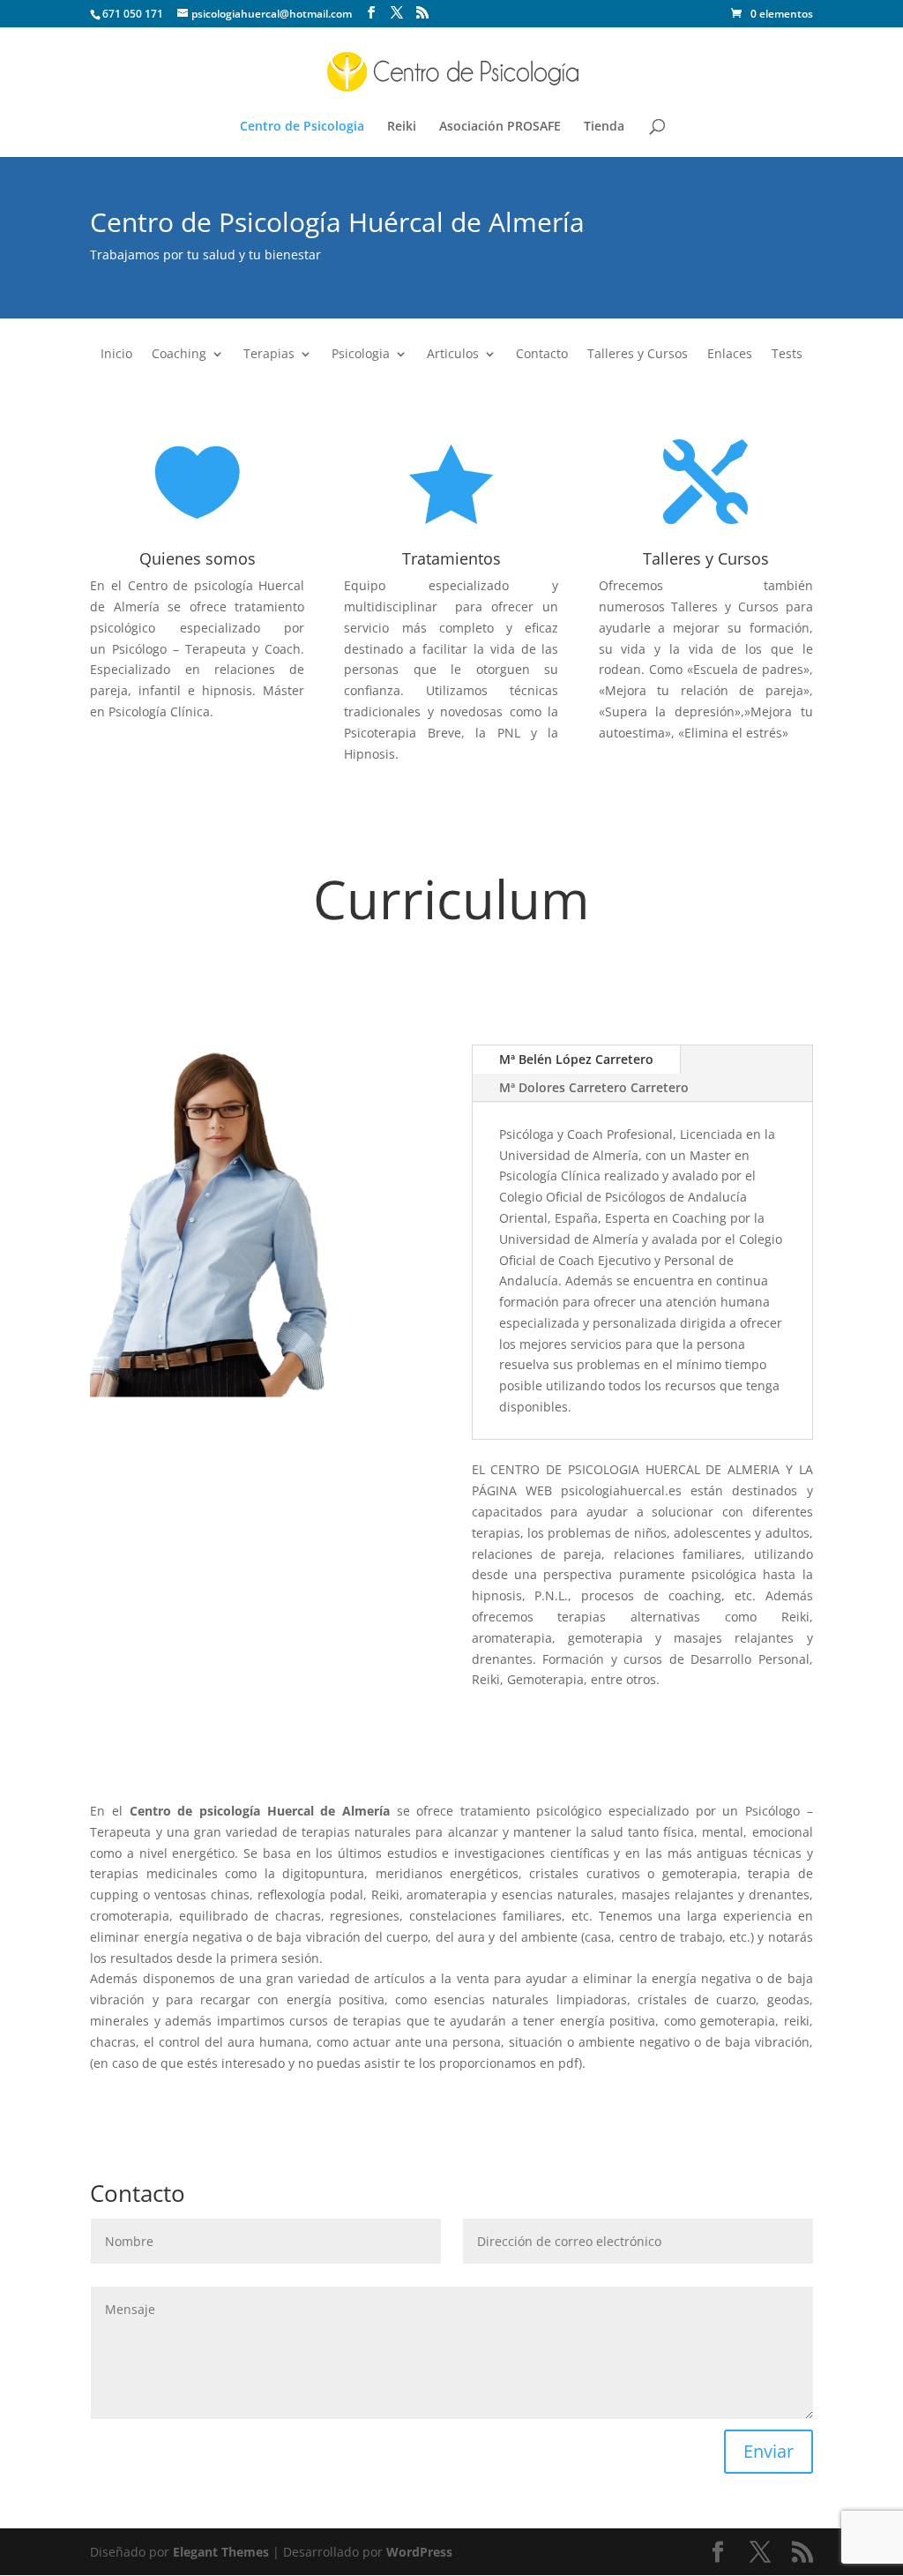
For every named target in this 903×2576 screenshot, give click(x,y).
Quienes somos (198, 558)
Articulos (453, 355)
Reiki (402, 127)
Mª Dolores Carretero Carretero (594, 1087)
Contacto (542, 355)
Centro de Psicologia (302, 127)
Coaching (179, 355)
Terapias (269, 355)
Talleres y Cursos (638, 355)
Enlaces (730, 355)
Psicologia (361, 355)
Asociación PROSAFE (500, 127)
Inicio (116, 355)
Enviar (769, 2451)
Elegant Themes (221, 2552)
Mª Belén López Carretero (576, 1059)
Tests (787, 355)
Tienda (604, 127)
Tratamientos (451, 558)
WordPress (419, 2552)
